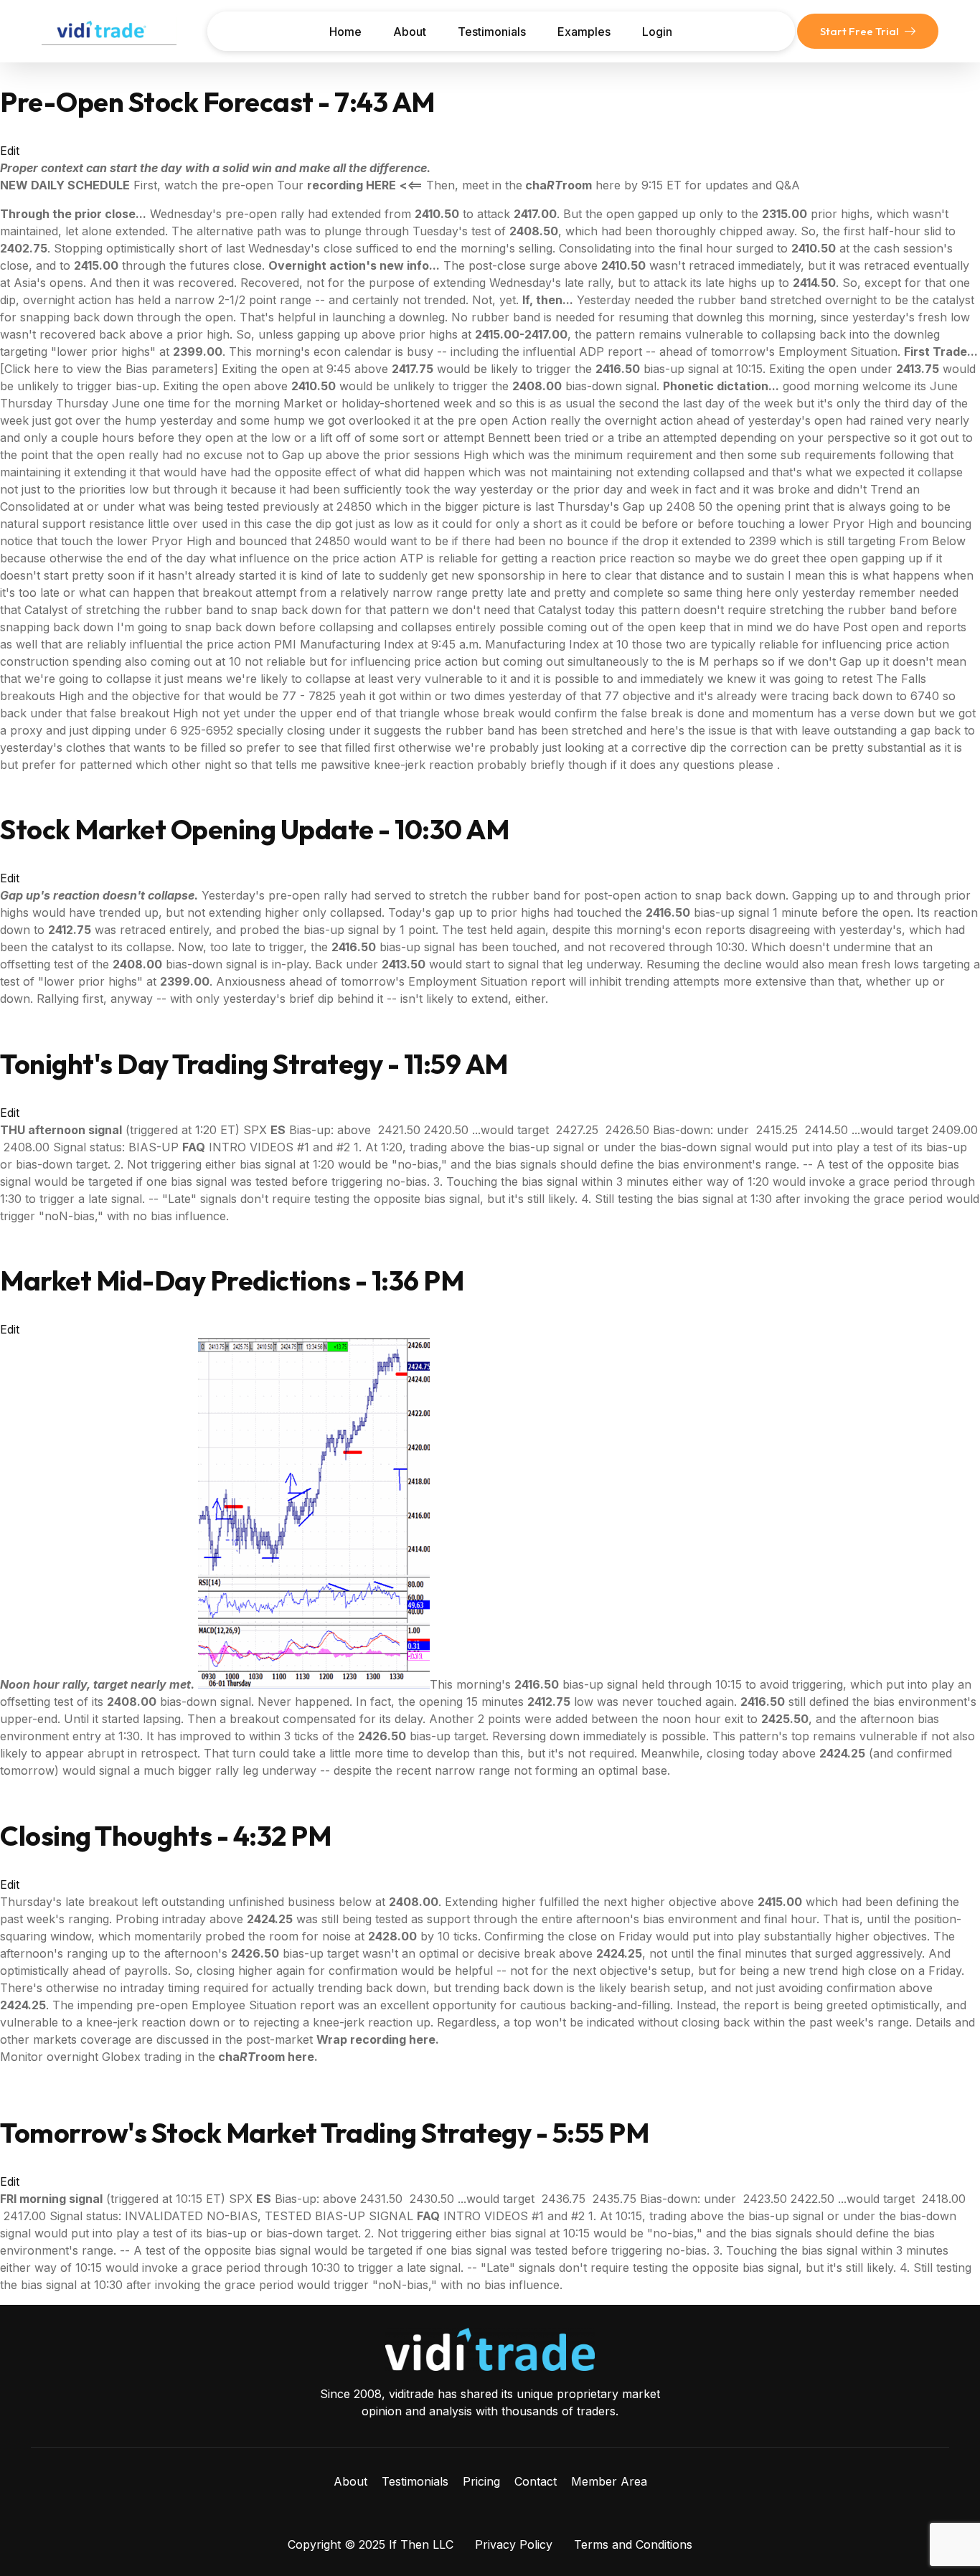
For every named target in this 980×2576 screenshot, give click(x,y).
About (410, 32)
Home (345, 32)
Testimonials (492, 32)
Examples (584, 32)
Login (657, 32)
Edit (10, 151)
